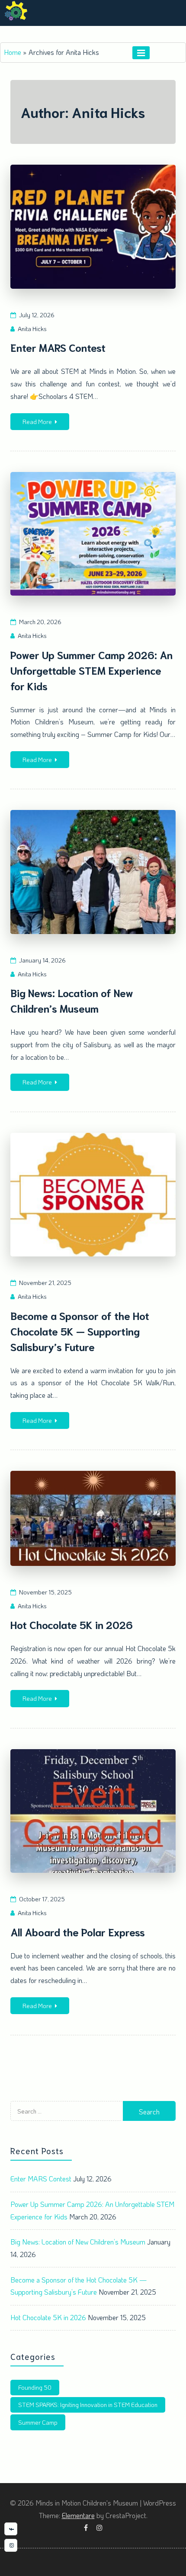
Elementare (78, 2515)
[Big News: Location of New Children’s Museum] (93, 872)
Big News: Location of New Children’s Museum (78, 2242)
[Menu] (141, 53)
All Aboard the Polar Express (78, 1932)
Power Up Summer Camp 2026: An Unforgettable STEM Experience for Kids (91, 670)
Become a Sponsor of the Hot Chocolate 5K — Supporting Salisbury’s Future (80, 1331)
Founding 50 (35, 2387)
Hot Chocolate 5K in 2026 (72, 1624)
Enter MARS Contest (58, 347)
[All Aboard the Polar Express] (93, 1811)
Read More (37, 422)
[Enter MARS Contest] (93, 227)
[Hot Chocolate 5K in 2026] (93, 1518)
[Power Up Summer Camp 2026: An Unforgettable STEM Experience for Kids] (93, 534)
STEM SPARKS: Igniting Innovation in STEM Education (88, 2405)
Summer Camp (38, 2422)
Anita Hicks (32, 329)
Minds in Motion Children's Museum (81, 31)
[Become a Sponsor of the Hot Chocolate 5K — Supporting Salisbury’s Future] (93, 1195)
